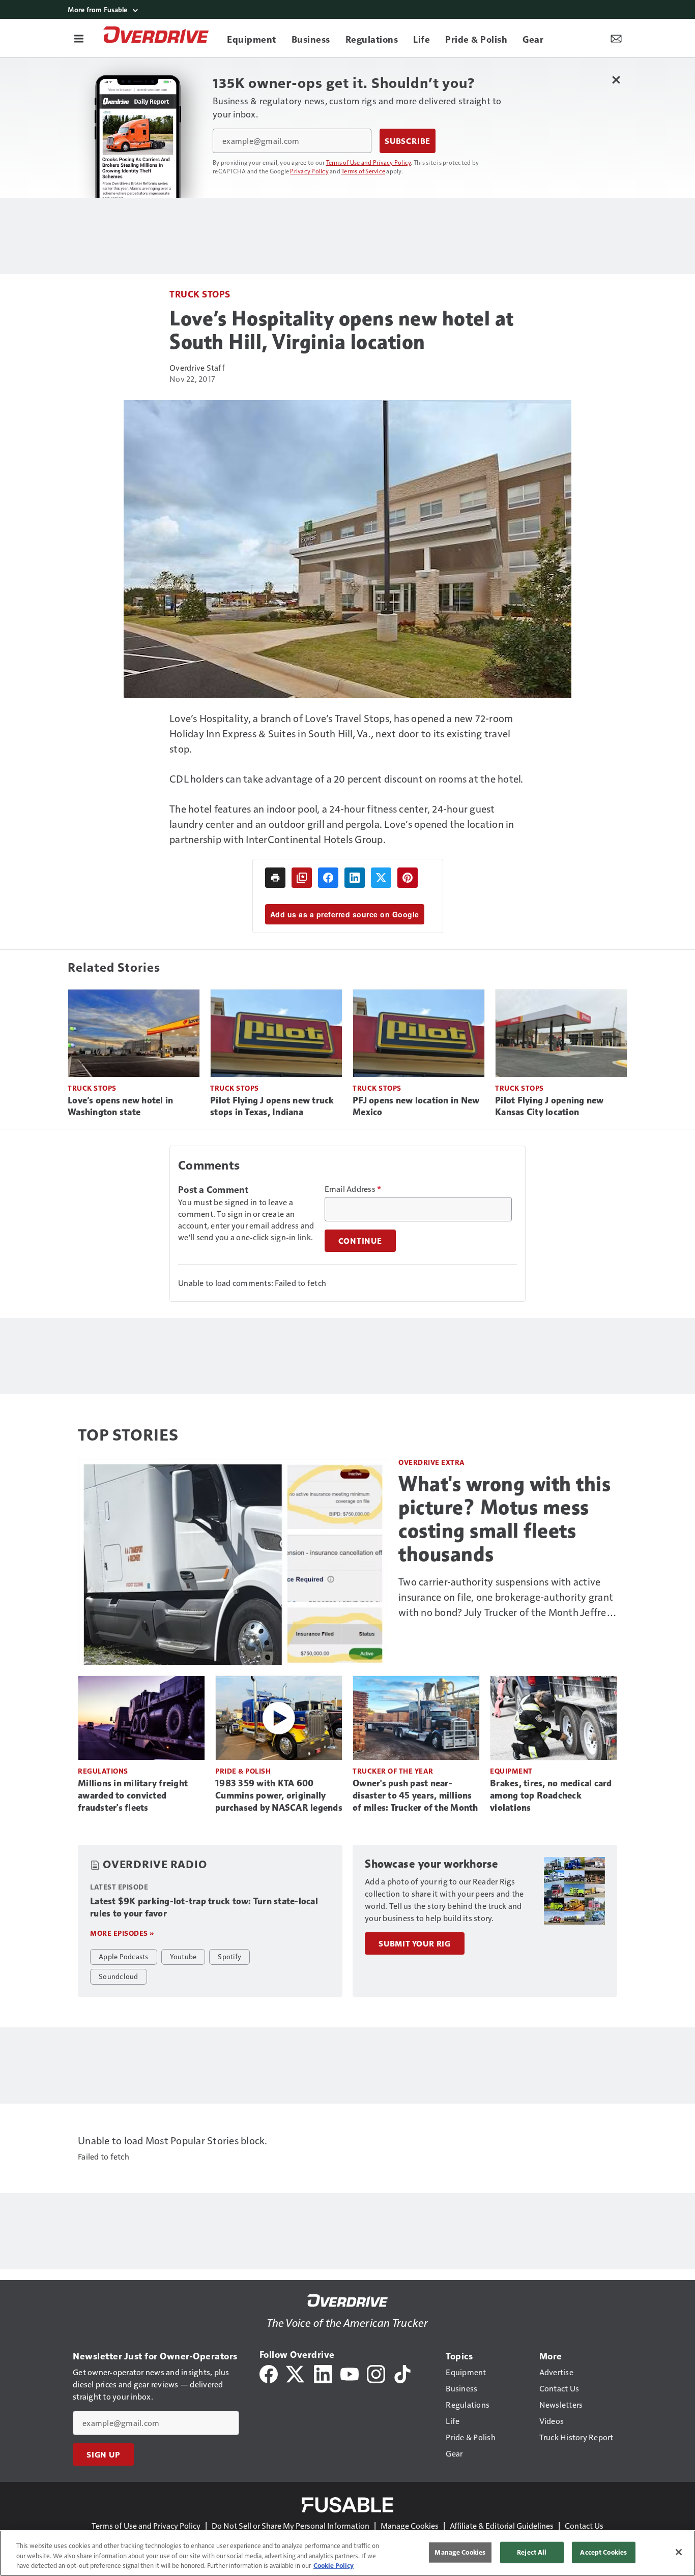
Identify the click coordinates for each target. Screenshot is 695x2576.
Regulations (103, 1771)
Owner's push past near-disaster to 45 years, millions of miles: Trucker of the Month (415, 1795)
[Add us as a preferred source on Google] (302, 878)
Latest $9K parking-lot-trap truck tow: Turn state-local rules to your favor (204, 1907)
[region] (347, 2553)
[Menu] (79, 38)
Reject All (532, 2552)
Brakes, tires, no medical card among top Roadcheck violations (551, 1795)
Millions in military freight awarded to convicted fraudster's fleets (133, 1795)
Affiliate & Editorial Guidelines (502, 2525)
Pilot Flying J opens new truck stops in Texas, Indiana (272, 1106)
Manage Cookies (410, 2525)
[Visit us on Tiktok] (402, 2373)
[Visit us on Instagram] (376, 2373)
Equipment (511, 1771)
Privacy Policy (309, 171)
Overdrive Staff (197, 367)
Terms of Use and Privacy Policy (369, 162)
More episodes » (122, 1933)
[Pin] (408, 878)
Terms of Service (363, 171)
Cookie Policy (334, 2565)
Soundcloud (119, 1976)
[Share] (328, 878)
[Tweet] (381, 878)
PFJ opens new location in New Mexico (416, 1106)
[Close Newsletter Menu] (616, 80)
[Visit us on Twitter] (296, 2373)
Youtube (183, 1956)
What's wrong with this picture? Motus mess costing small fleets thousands (504, 1519)
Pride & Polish (243, 1771)
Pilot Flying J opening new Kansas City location (549, 1106)
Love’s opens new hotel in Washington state (120, 1106)
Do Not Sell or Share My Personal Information (291, 2525)
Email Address (353, 1189)
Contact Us (584, 2525)
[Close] (679, 2552)
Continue (360, 1241)
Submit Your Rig (415, 1943)
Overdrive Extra (432, 1462)
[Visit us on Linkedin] (323, 2373)
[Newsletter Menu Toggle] (616, 38)
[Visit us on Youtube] (350, 2373)
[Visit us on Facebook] (269, 2373)
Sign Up (103, 2454)
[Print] (275, 878)
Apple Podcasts (124, 1956)
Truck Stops (200, 294)
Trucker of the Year (393, 1771)
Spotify (229, 1956)
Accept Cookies (603, 2552)
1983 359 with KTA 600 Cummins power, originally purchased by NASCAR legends (279, 1795)
